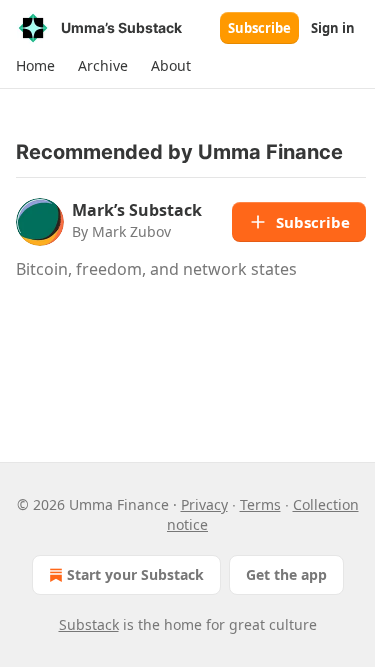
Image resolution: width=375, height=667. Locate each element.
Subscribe (259, 28)
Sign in (333, 28)
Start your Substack (135, 574)
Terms (260, 504)
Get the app (286, 574)
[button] (35, 66)
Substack (89, 624)
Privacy (204, 504)
